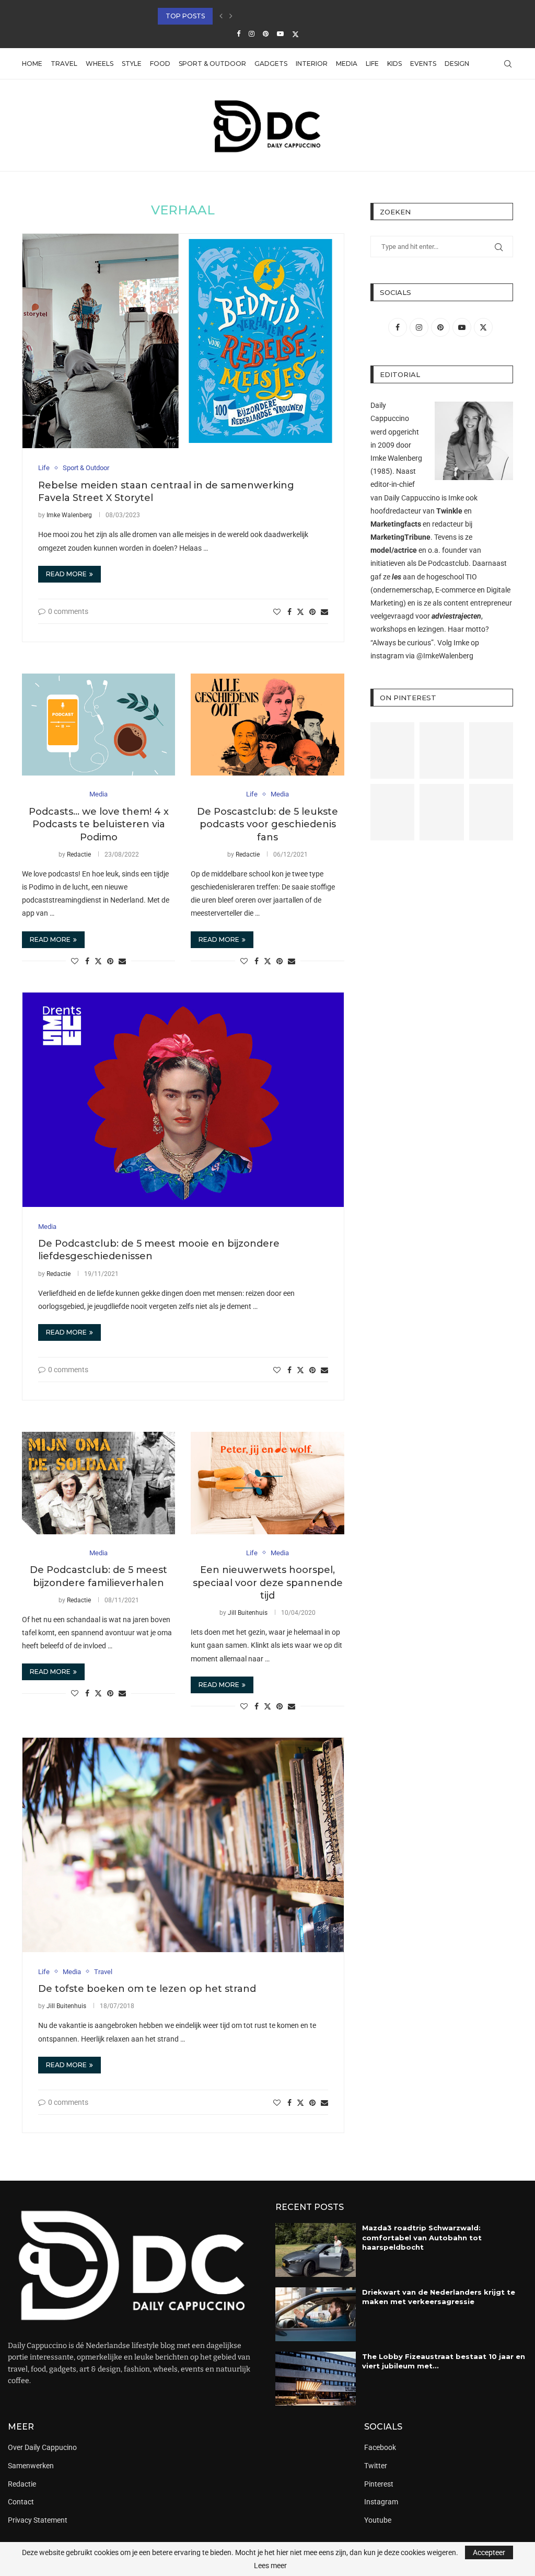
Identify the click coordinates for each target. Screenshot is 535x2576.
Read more (66, 574)
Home (32, 64)
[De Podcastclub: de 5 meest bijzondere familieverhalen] (98, 1483)
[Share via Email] (324, 612)
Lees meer (270, 2566)
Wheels (100, 64)
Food (160, 64)
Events (423, 64)
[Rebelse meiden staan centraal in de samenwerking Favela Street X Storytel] (183, 341)
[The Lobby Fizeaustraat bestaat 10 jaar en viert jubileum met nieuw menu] (316, 2379)
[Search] (508, 64)
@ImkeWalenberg (445, 656)
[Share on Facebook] (289, 612)
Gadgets (271, 64)
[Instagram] (252, 34)
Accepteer (489, 2552)
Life (372, 64)
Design (457, 64)
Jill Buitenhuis (248, 1613)
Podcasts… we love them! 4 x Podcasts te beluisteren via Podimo (99, 824)
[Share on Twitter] (300, 612)
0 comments (68, 611)
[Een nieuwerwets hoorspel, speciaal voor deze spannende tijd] (267, 1483)
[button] (221, 16)
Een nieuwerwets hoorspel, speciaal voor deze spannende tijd (268, 1583)
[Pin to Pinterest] (312, 612)
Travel (64, 64)
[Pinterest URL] (392, 750)
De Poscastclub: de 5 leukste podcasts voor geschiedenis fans (267, 824)
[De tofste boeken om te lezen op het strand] (183, 1845)
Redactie (79, 854)
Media (347, 64)
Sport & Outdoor (212, 64)
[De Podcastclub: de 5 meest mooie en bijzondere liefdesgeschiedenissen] (183, 1100)
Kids (394, 64)
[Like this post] (277, 612)
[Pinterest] (266, 34)
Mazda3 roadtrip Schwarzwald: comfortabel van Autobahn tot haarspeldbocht (422, 2237)
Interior (312, 64)
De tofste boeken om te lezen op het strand (147, 1989)
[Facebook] (239, 34)
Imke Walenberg (69, 515)
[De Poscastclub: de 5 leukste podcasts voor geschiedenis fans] (267, 725)
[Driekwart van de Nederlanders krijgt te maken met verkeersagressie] (316, 2314)
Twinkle (449, 511)
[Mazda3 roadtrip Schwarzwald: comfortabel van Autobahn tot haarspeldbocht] (316, 2250)
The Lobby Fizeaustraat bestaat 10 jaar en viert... (251, 16)
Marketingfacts (396, 524)
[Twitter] (295, 34)
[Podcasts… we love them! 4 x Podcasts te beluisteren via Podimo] (98, 725)
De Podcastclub (443, 563)
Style (132, 64)
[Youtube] (280, 34)
